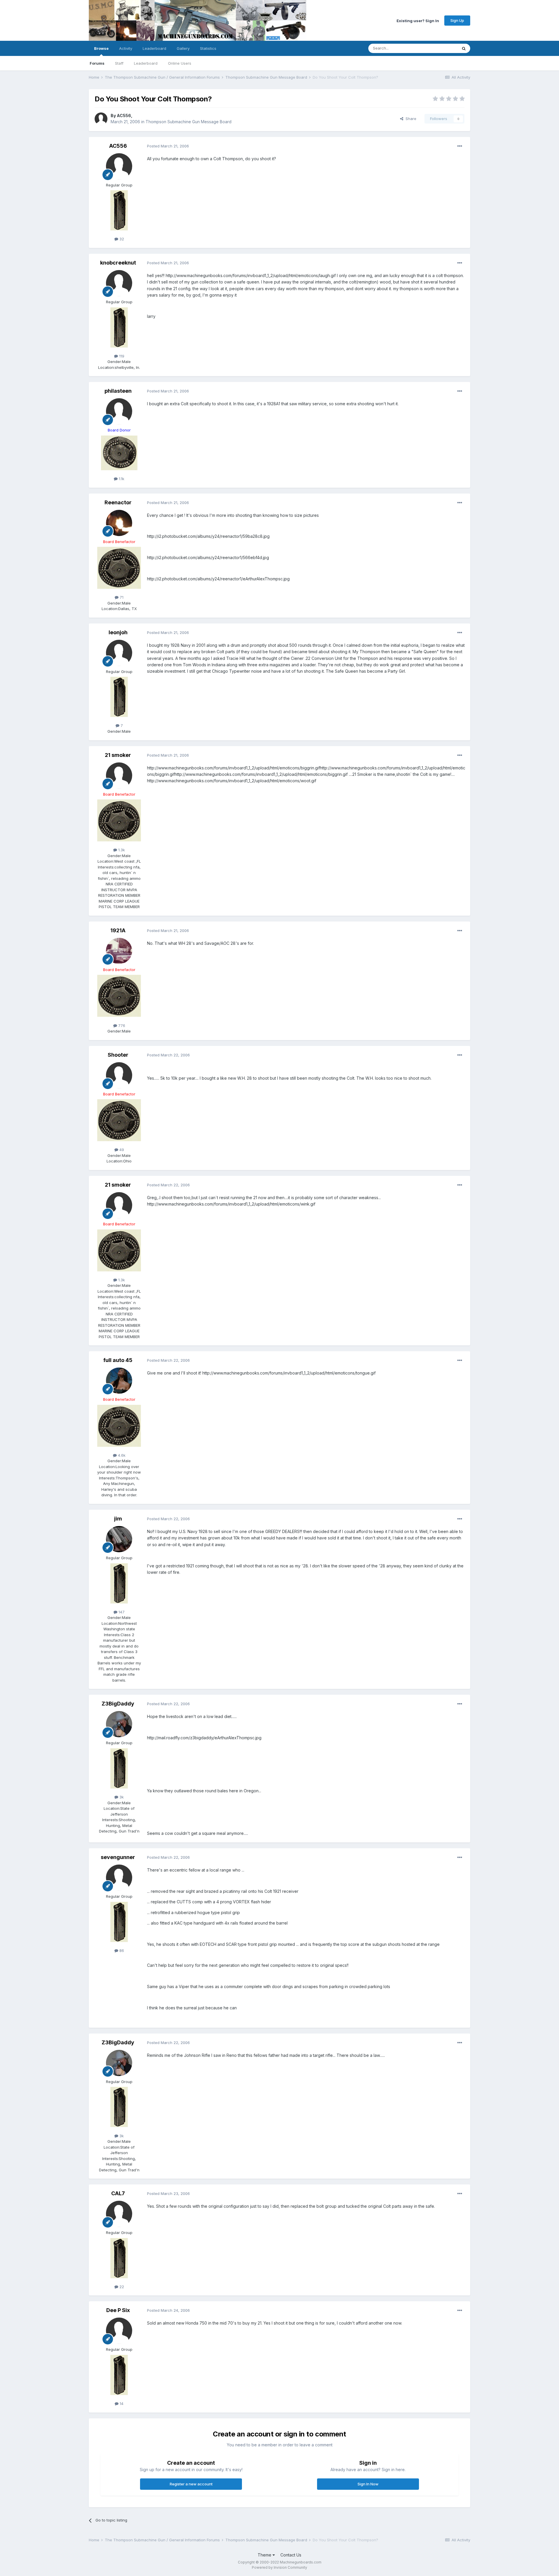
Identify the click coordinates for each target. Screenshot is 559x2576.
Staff (119, 63)
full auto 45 (118, 1360)
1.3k (121, 850)
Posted (168, 146)
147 (121, 1612)
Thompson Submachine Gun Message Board (189, 122)
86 (121, 1950)
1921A (118, 930)
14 (121, 2404)
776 (121, 1026)
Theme (265, 2555)
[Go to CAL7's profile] (119, 2214)
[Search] (464, 48)
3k (121, 1797)
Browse (101, 48)
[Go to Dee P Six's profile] (119, 2331)
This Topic (440, 48)
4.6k (121, 1455)
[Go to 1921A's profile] (119, 951)
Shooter (118, 1055)
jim (118, 1519)
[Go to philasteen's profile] (119, 411)
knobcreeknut (118, 263)
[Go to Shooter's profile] (119, 1075)
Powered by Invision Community (279, 2567)
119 (121, 356)
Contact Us (291, 2555)
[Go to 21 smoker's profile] (119, 776)
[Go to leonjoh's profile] (119, 653)
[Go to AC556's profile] (101, 119)
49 (121, 1150)
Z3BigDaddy (118, 1704)
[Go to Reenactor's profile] (119, 523)
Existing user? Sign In (418, 20)
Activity (126, 48)
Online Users (180, 63)
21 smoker (118, 755)
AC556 (124, 116)
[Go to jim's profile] (119, 1539)
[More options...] (460, 146)
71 (121, 597)
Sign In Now (368, 2484)
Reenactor (118, 502)
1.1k (121, 479)
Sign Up (457, 20)
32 (121, 239)
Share (410, 119)
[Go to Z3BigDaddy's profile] (119, 1724)
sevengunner (118, 1857)
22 (121, 2287)
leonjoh (118, 632)
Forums (97, 63)
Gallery (183, 48)
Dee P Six (118, 2310)
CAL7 (118, 2193)
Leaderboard (146, 63)
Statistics (208, 48)
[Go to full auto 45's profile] (119, 1381)
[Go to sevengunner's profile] (119, 1878)
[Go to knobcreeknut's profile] (119, 283)
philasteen (118, 391)
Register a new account (191, 2484)
